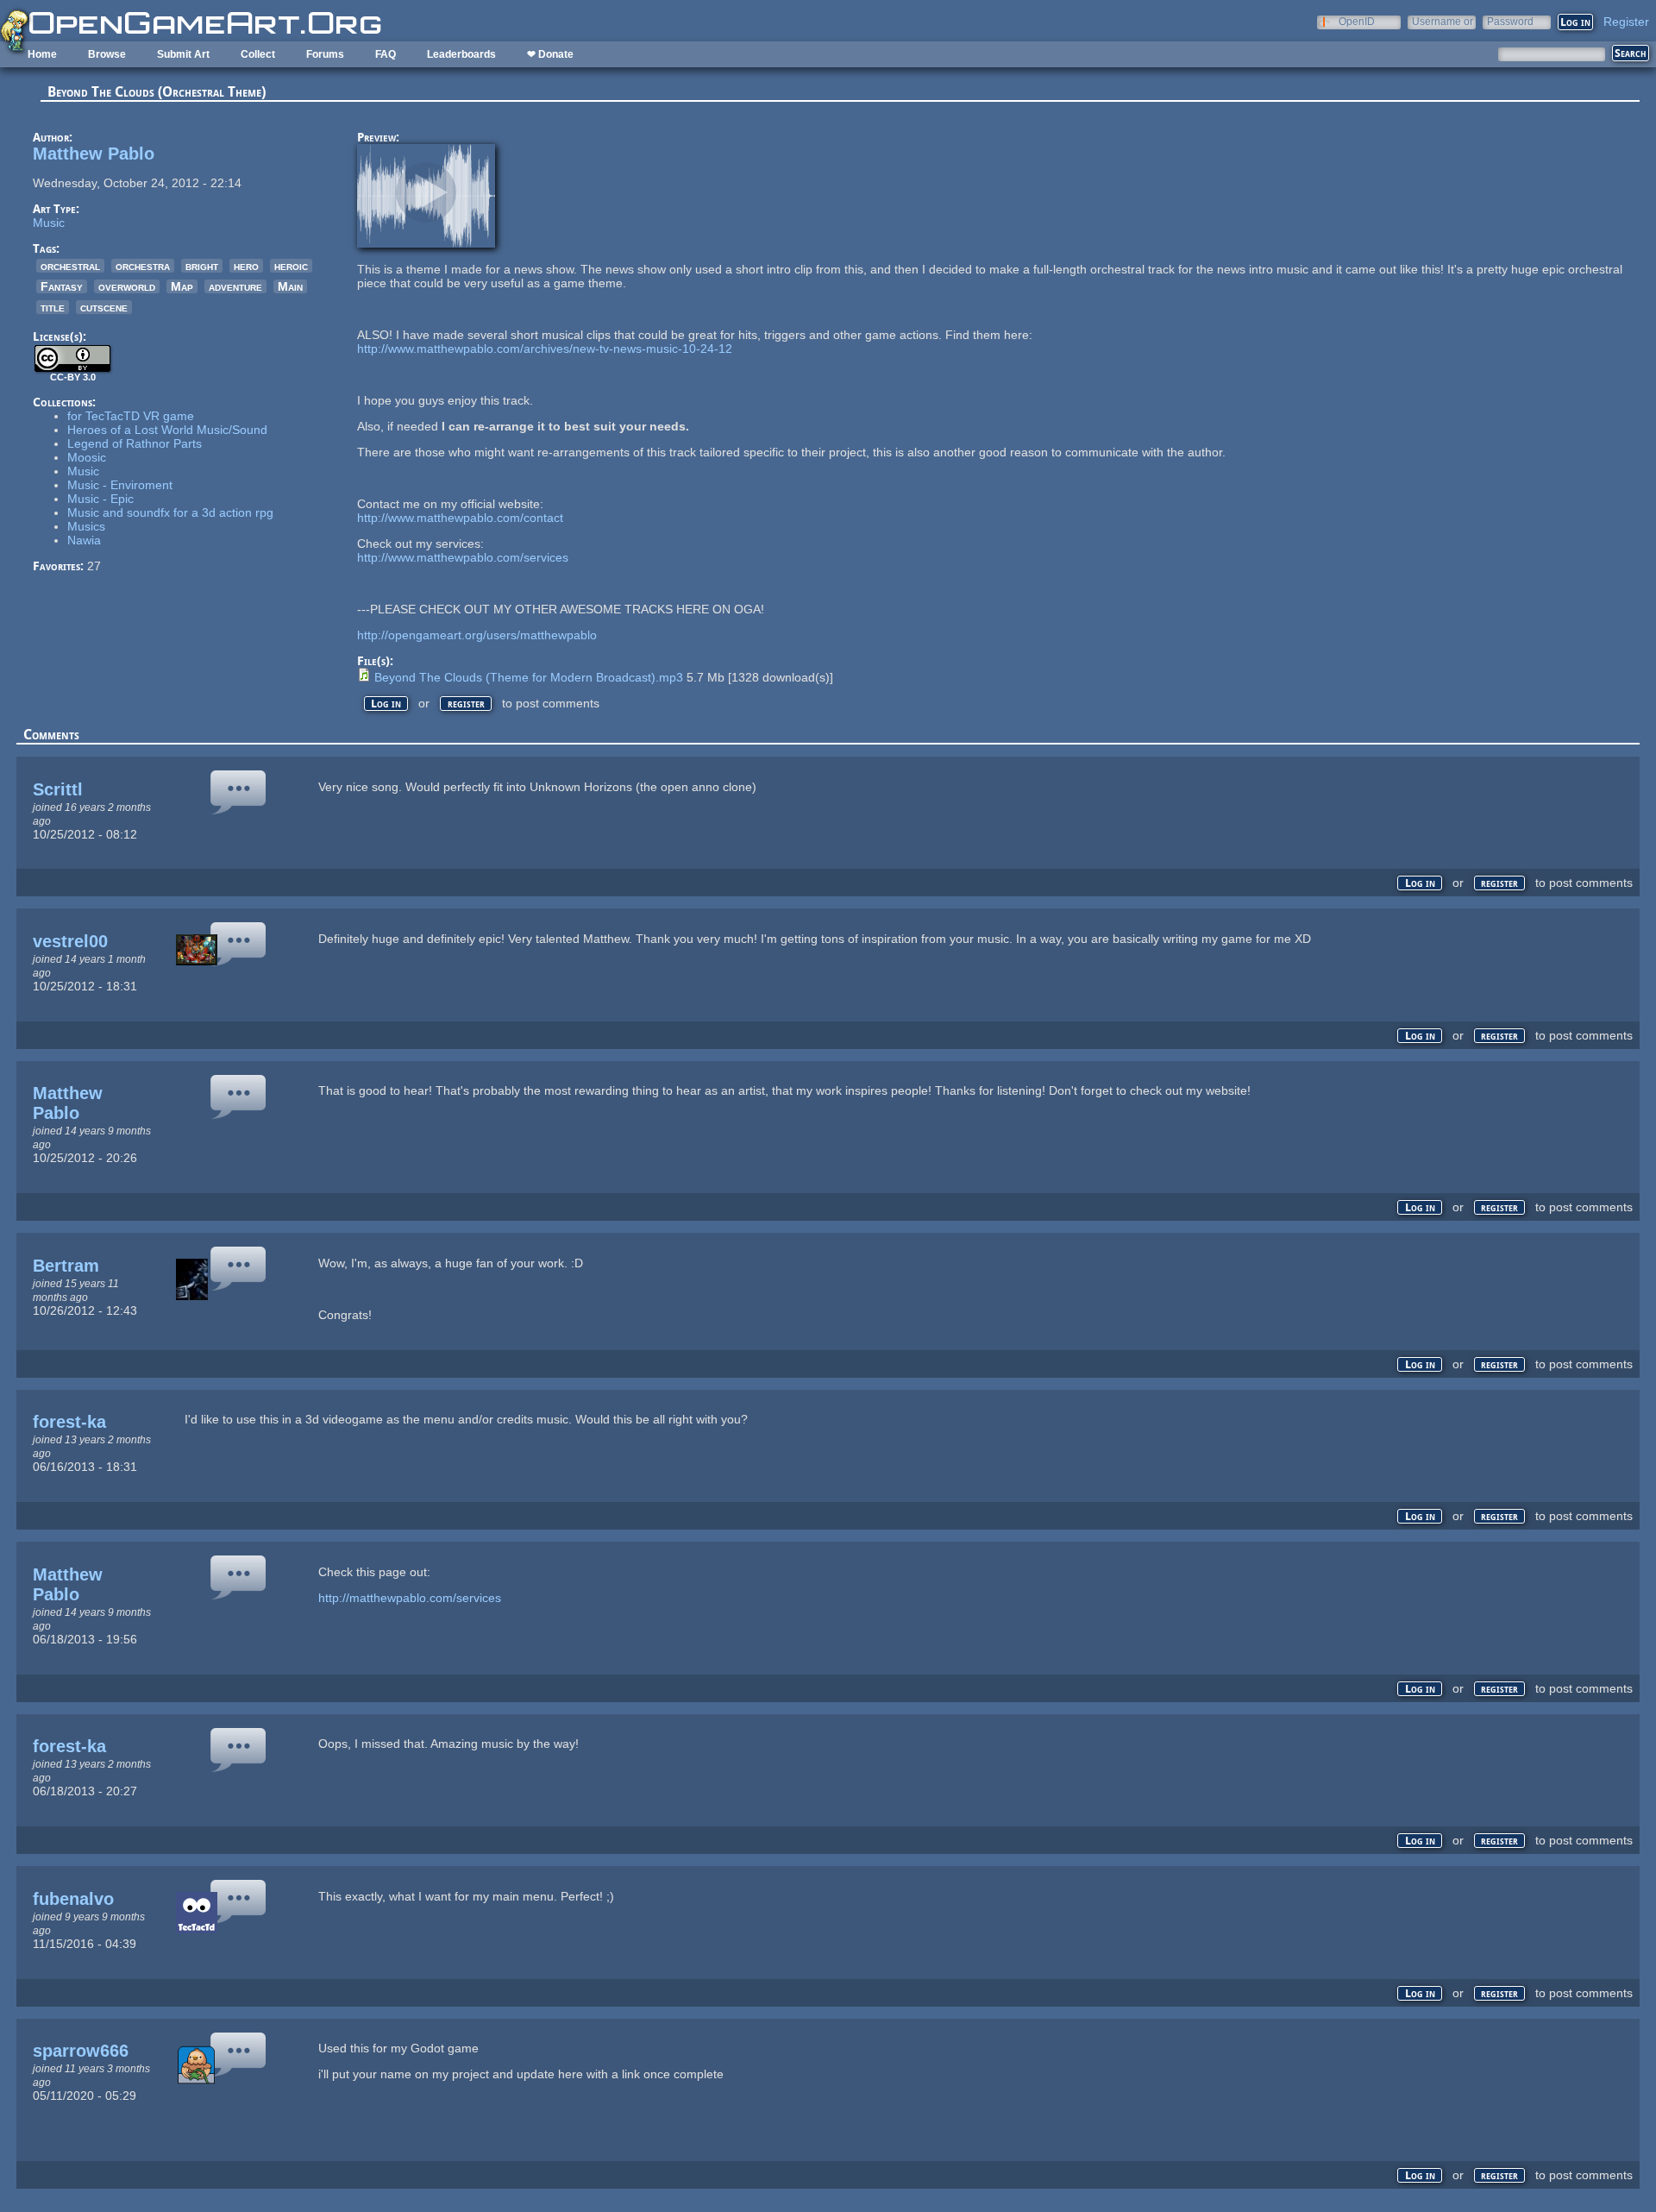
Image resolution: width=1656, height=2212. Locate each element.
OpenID (1357, 21)
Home (42, 54)
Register (1626, 22)
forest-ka (69, 1422)
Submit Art (183, 54)
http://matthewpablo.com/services (410, 1598)
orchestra (143, 266)
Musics (86, 526)
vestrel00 (70, 941)
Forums (325, 54)
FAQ (386, 54)
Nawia (84, 540)
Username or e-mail (1443, 21)
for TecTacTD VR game (131, 416)
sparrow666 (81, 2051)
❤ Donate (550, 54)
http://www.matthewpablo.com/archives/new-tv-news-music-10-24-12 (545, 349)
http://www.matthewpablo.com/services (463, 557)
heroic (291, 266)
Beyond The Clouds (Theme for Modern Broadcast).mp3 (529, 677)
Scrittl (58, 789)
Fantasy (62, 286)
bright (202, 266)
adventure (235, 286)
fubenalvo (73, 1899)
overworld (127, 286)
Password (1510, 21)
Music (49, 223)
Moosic (87, 457)
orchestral (70, 266)
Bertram (66, 1266)
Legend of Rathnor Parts (135, 443)
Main (290, 286)
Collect (258, 54)
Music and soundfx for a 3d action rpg (170, 512)
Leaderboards (461, 54)
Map (182, 286)
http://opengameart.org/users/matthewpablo (477, 635)
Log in (386, 704)
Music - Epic (100, 499)
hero (246, 266)
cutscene (104, 307)
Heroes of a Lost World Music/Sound (167, 430)
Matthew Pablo (94, 154)
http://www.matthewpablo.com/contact (460, 518)
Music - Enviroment (120, 485)
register (466, 704)
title (53, 307)
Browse (107, 54)
